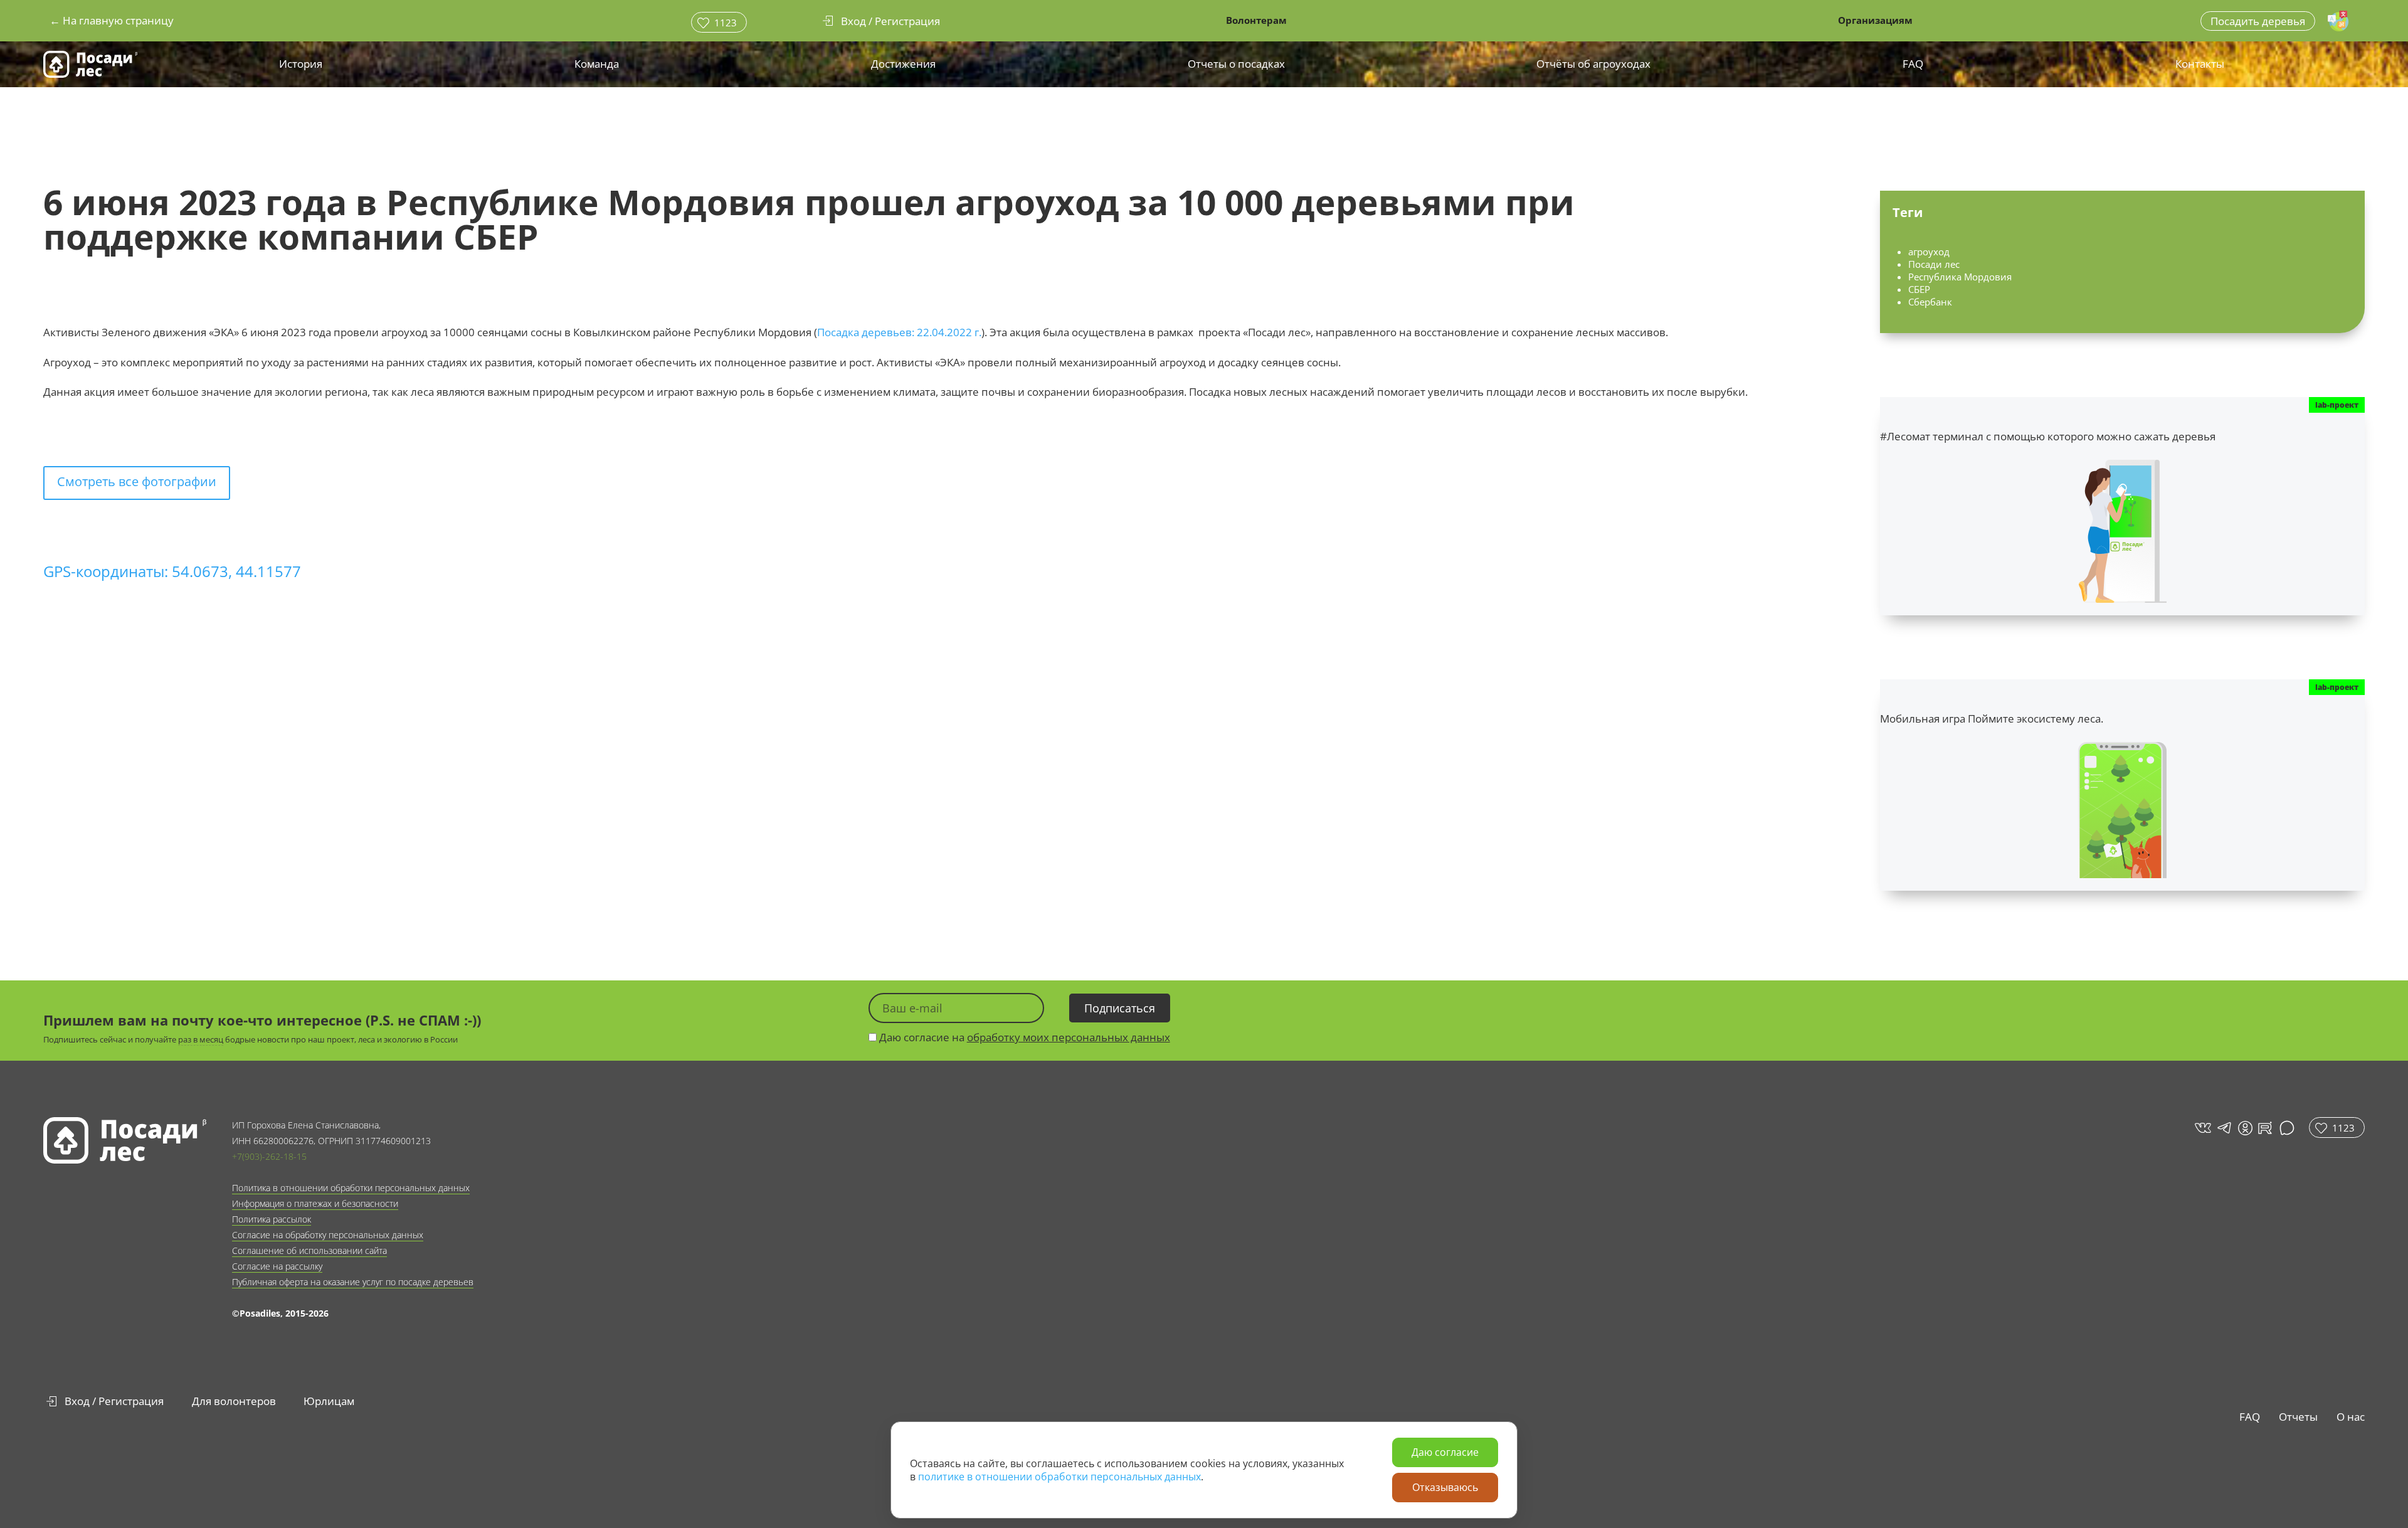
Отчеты (2298, 1417)
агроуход (1929, 252)
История (301, 64)
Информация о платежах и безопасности (315, 1203)
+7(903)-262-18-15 (269, 1156)
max (2289, 1127)
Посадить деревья (2258, 21)
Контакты (2200, 64)
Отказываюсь (1445, 1487)
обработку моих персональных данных (1069, 1037)
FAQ (1913, 64)
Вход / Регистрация (114, 1401)
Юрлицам (329, 1401)
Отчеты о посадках (1236, 64)
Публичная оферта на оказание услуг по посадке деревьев (353, 1282)
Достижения (903, 64)
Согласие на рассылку (277, 1266)
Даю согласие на (1023, 1037)
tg (2223, 1127)
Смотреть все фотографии (137, 481)
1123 (726, 23)
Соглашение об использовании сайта (309, 1250)
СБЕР (1919, 289)
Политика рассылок (272, 1219)
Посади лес (1934, 264)
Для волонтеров (234, 1401)
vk (2202, 1127)
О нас (2351, 1417)
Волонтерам (1256, 20)
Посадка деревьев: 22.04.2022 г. (899, 332)
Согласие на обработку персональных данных (328, 1235)
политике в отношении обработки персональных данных (1059, 1477)
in (2245, 1128)
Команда (597, 64)
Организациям (1875, 20)
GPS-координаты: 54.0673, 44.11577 (172, 571)
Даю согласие (1445, 1452)
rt (2263, 1127)
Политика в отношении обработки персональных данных (351, 1188)
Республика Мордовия (1960, 277)
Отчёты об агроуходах (1593, 64)
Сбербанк (1930, 302)
